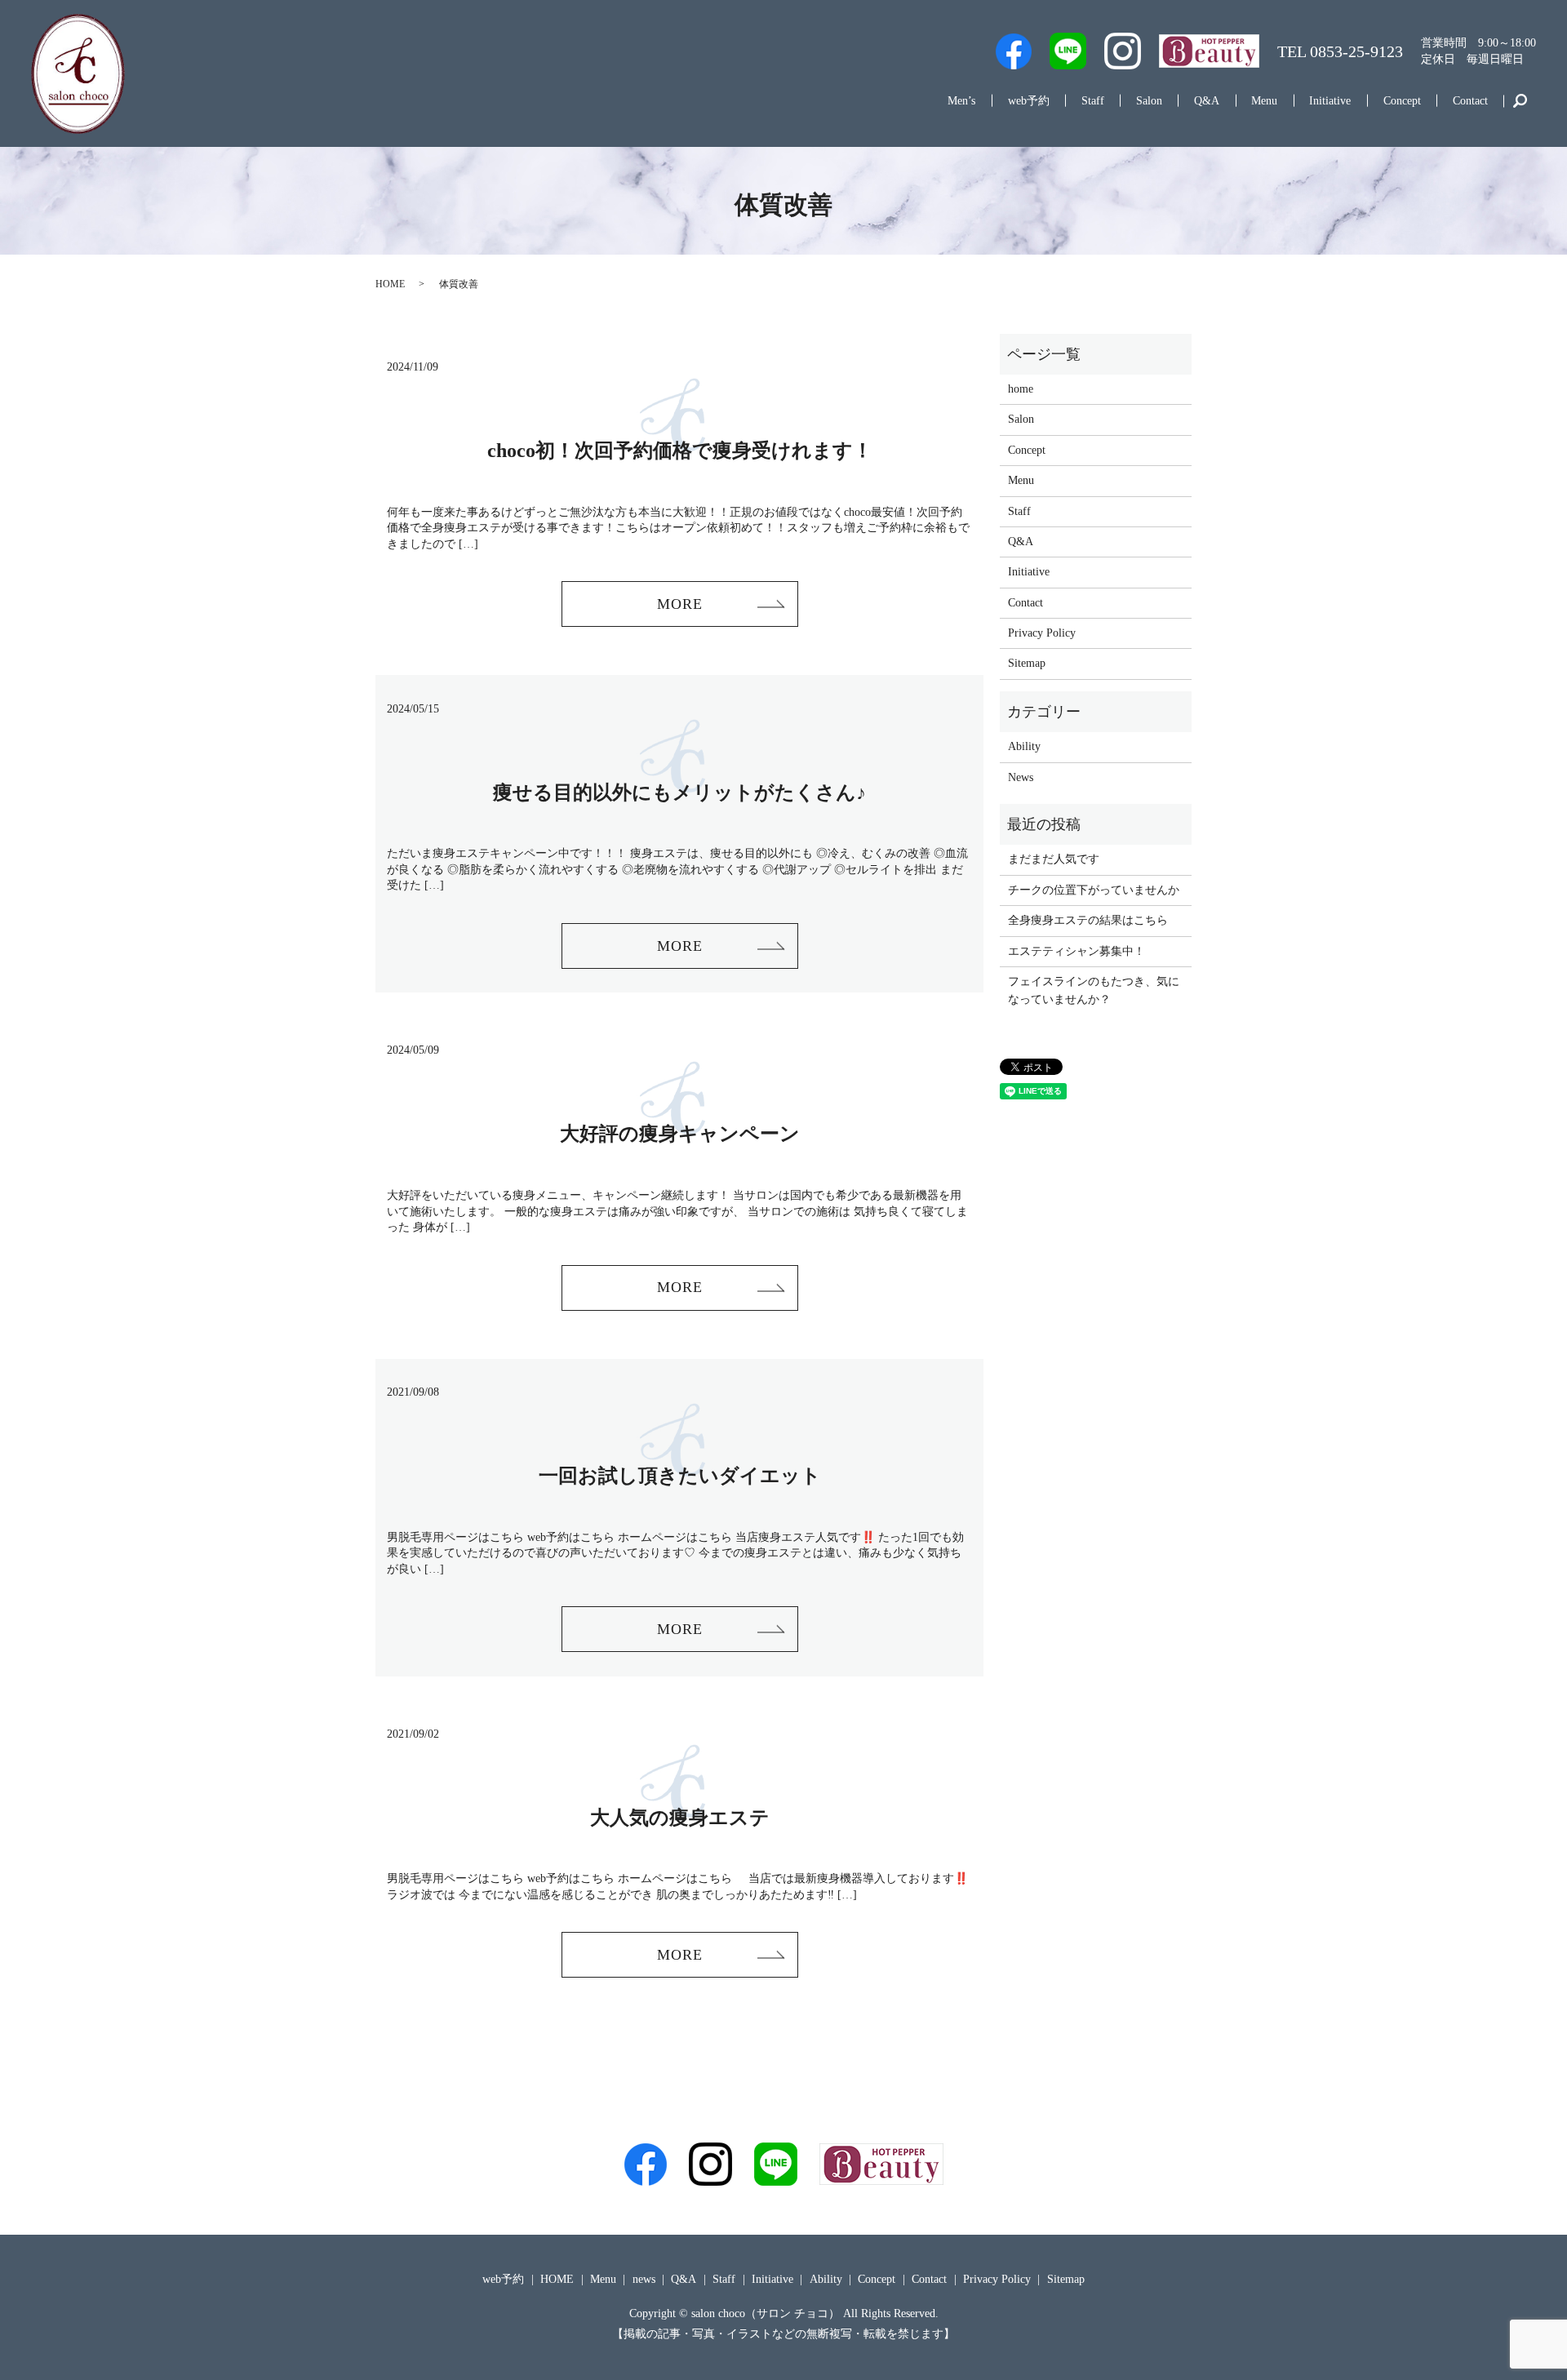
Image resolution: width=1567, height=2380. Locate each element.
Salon (1149, 101)
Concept (1402, 101)
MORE (680, 604)
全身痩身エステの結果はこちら (1088, 920)
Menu (1264, 101)
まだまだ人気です (1054, 859)
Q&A (1207, 101)
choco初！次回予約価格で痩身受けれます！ (680, 451)
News (1021, 777)
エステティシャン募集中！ (1076, 951)
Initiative (1330, 101)
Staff (1093, 101)
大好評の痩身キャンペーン (680, 1134)
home (1021, 389)
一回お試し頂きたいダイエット (680, 1476)
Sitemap (1027, 663)
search (1519, 101)
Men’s (961, 101)
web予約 (1029, 101)
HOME (390, 284)
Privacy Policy (1042, 633)
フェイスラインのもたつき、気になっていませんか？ (1094, 990)
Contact (1470, 101)
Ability (1024, 746)
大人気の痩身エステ (680, 1818)
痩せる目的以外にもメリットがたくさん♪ (679, 793)
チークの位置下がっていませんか (1094, 890)
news (644, 2279)
